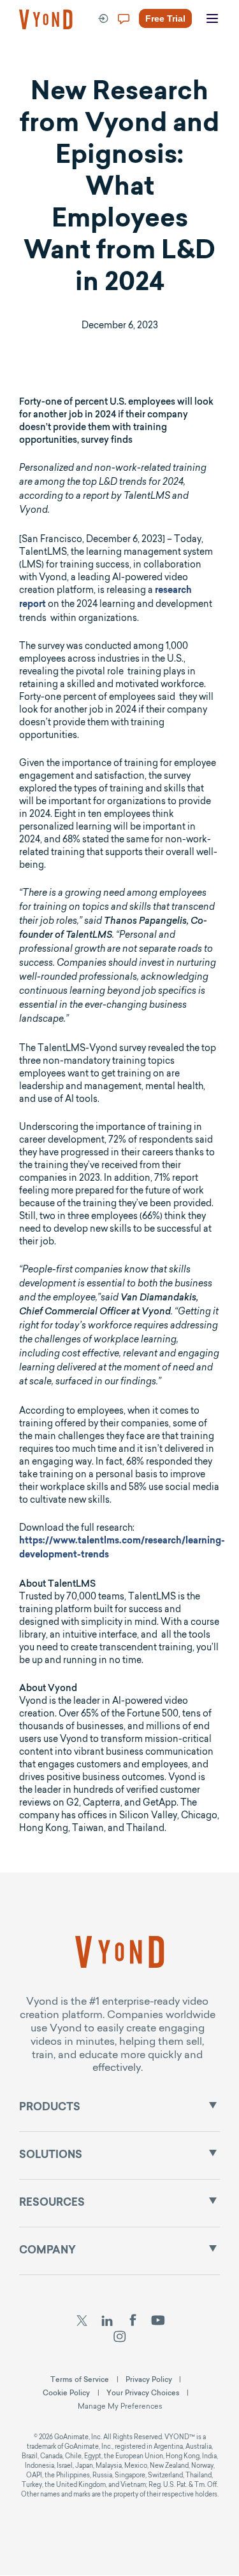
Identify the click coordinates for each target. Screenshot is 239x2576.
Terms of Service (80, 2379)
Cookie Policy (66, 2393)
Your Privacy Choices (143, 2393)
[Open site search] (38, 65)
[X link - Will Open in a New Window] (82, 2322)
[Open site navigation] (212, 19)
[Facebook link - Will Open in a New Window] (133, 2322)
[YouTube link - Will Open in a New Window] (158, 2322)
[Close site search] (218, 65)
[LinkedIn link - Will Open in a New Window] (107, 2322)
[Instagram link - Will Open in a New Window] (119, 2338)
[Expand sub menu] (213, 2105)
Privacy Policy (149, 2379)
